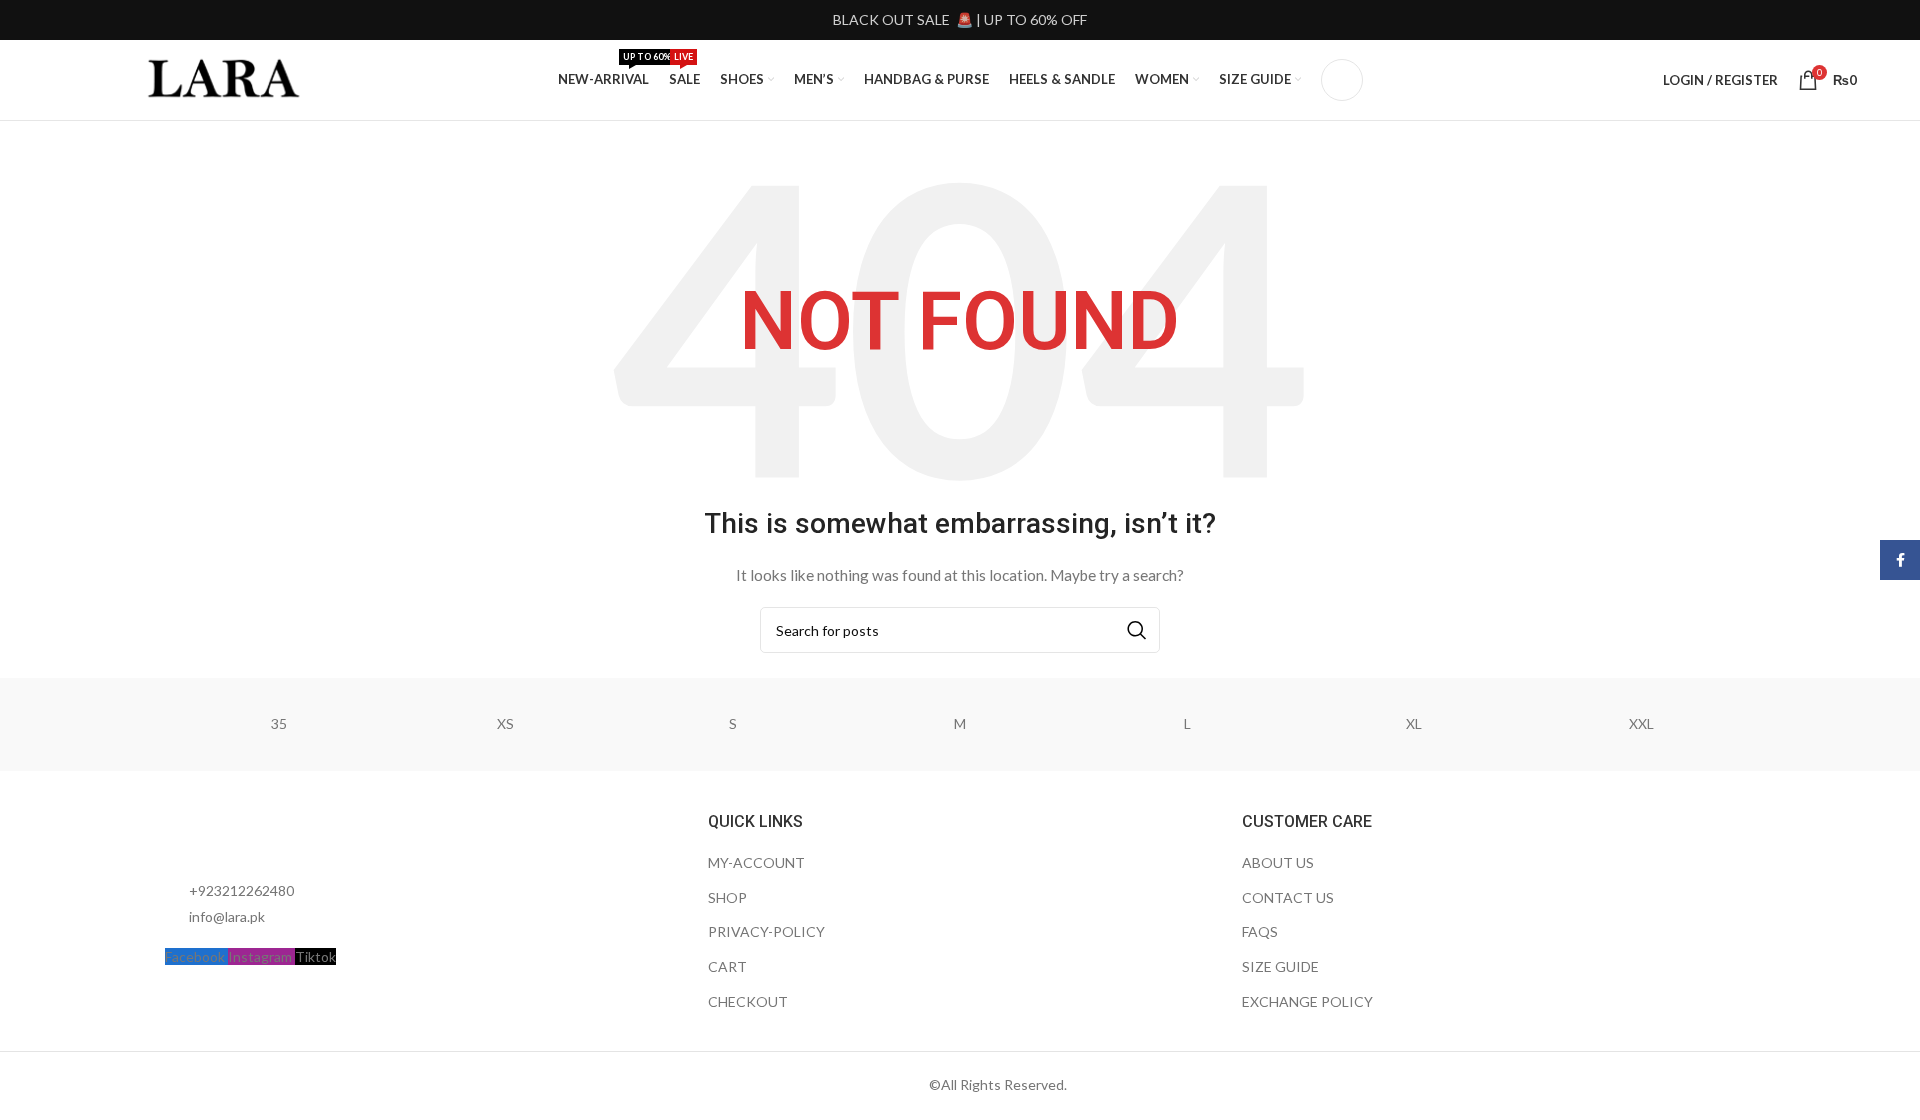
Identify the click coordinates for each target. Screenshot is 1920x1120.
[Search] (1342, 80)
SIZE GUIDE (1280, 966)
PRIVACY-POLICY (766, 931)
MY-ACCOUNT (756, 862)
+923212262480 (241, 890)
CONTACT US (1288, 897)
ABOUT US (1278, 862)
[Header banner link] (960, 20)
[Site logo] (226, 78)
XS (505, 723)
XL (1414, 723)
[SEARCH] (1137, 630)
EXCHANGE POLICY (1307, 1001)
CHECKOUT (748, 1001)
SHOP (727, 897)
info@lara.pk (227, 916)
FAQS (1260, 931)
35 (279, 723)
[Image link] (275, 833)
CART (727, 966)
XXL (1641, 723)
